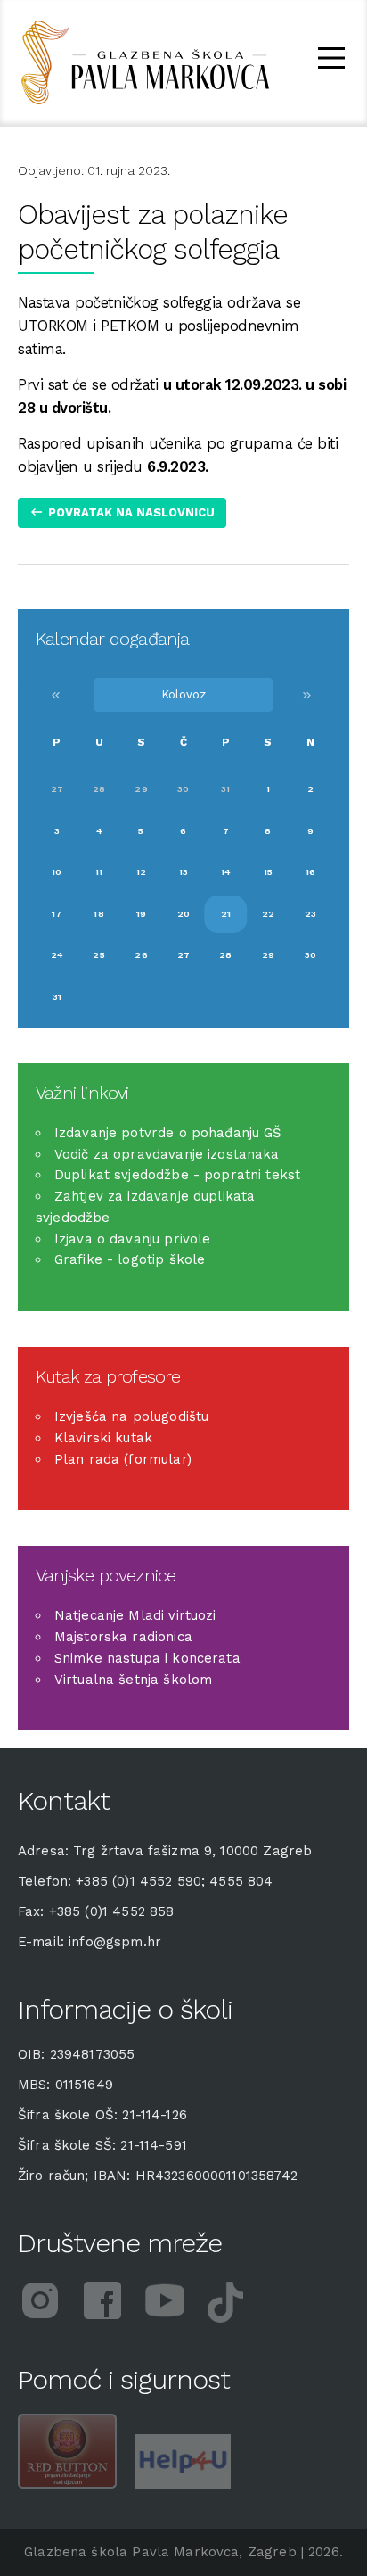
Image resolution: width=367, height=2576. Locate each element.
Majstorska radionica (123, 1637)
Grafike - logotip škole (130, 1259)
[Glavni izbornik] (331, 61)
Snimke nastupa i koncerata (147, 1658)
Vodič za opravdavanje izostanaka (167, 1154)
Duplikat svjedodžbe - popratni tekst (177, 1175)
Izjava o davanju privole (133, 1239)
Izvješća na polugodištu (131, 1416)
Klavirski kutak (103, 1438)
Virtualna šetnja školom (133, 1680)
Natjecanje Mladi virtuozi (135, 1615)
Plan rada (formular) (123, 1459)
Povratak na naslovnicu (131, 512)
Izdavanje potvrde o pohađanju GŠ (168, 1133)
